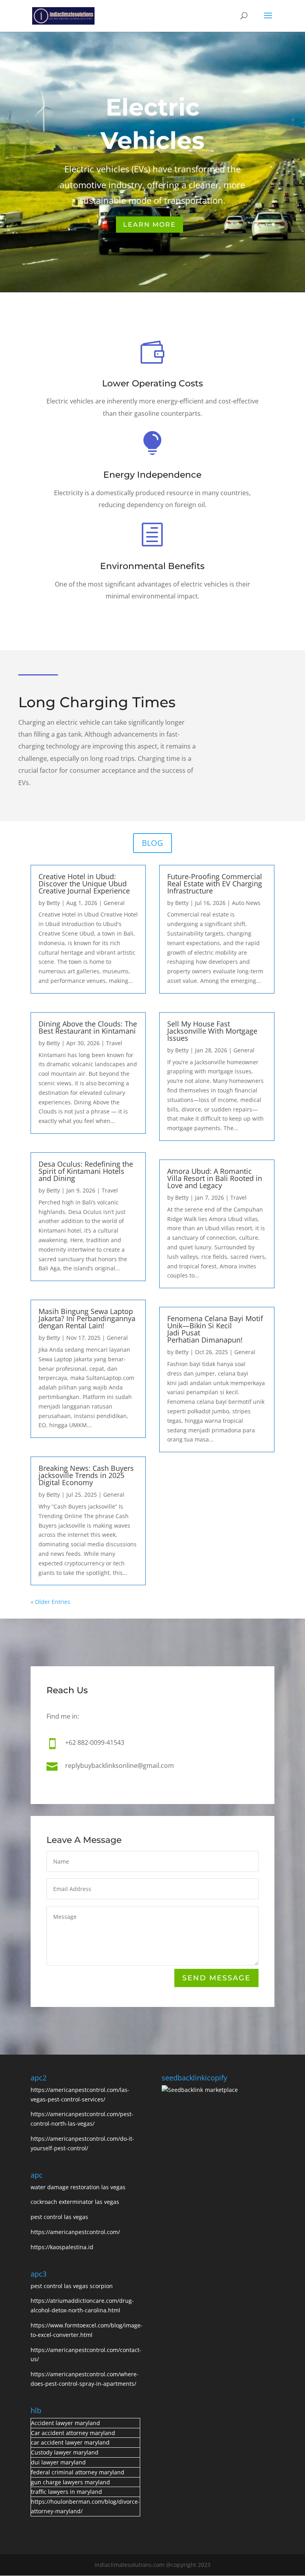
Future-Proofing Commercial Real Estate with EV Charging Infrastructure (215, 884)
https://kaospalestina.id (62, 2247)
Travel (114, 1043)
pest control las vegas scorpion (72, 2286)
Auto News (246, 903)
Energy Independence (152, 475)
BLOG (152, 843)
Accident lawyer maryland (66, 2423)
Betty (53, 903)
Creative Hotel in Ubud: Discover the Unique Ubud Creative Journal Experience (84, 884)
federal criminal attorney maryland (78, 2472)
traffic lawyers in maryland (67, 2492)
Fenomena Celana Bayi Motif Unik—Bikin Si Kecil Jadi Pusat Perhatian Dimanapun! (215, 1329)
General (114, 903)
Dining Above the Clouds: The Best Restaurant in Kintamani (88, 1027)
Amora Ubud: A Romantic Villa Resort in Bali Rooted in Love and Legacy (215, 1178)
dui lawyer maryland (58, 2462)
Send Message (216, 1978)
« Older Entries (50, 1602)
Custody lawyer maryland (65, 2452)
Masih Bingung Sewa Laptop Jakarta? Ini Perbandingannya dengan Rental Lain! (87, 1318)
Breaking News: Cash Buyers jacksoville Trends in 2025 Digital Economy (86, 1475)
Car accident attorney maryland (73, 2433)
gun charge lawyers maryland (70, 2482)
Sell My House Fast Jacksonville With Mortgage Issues (212, 1031)
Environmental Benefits (152, 566)
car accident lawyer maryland (70, 2442)
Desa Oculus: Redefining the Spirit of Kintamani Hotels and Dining (86, 1171)
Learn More (150, 225)
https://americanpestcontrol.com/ (75, 2232)
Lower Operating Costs (152, 383)
